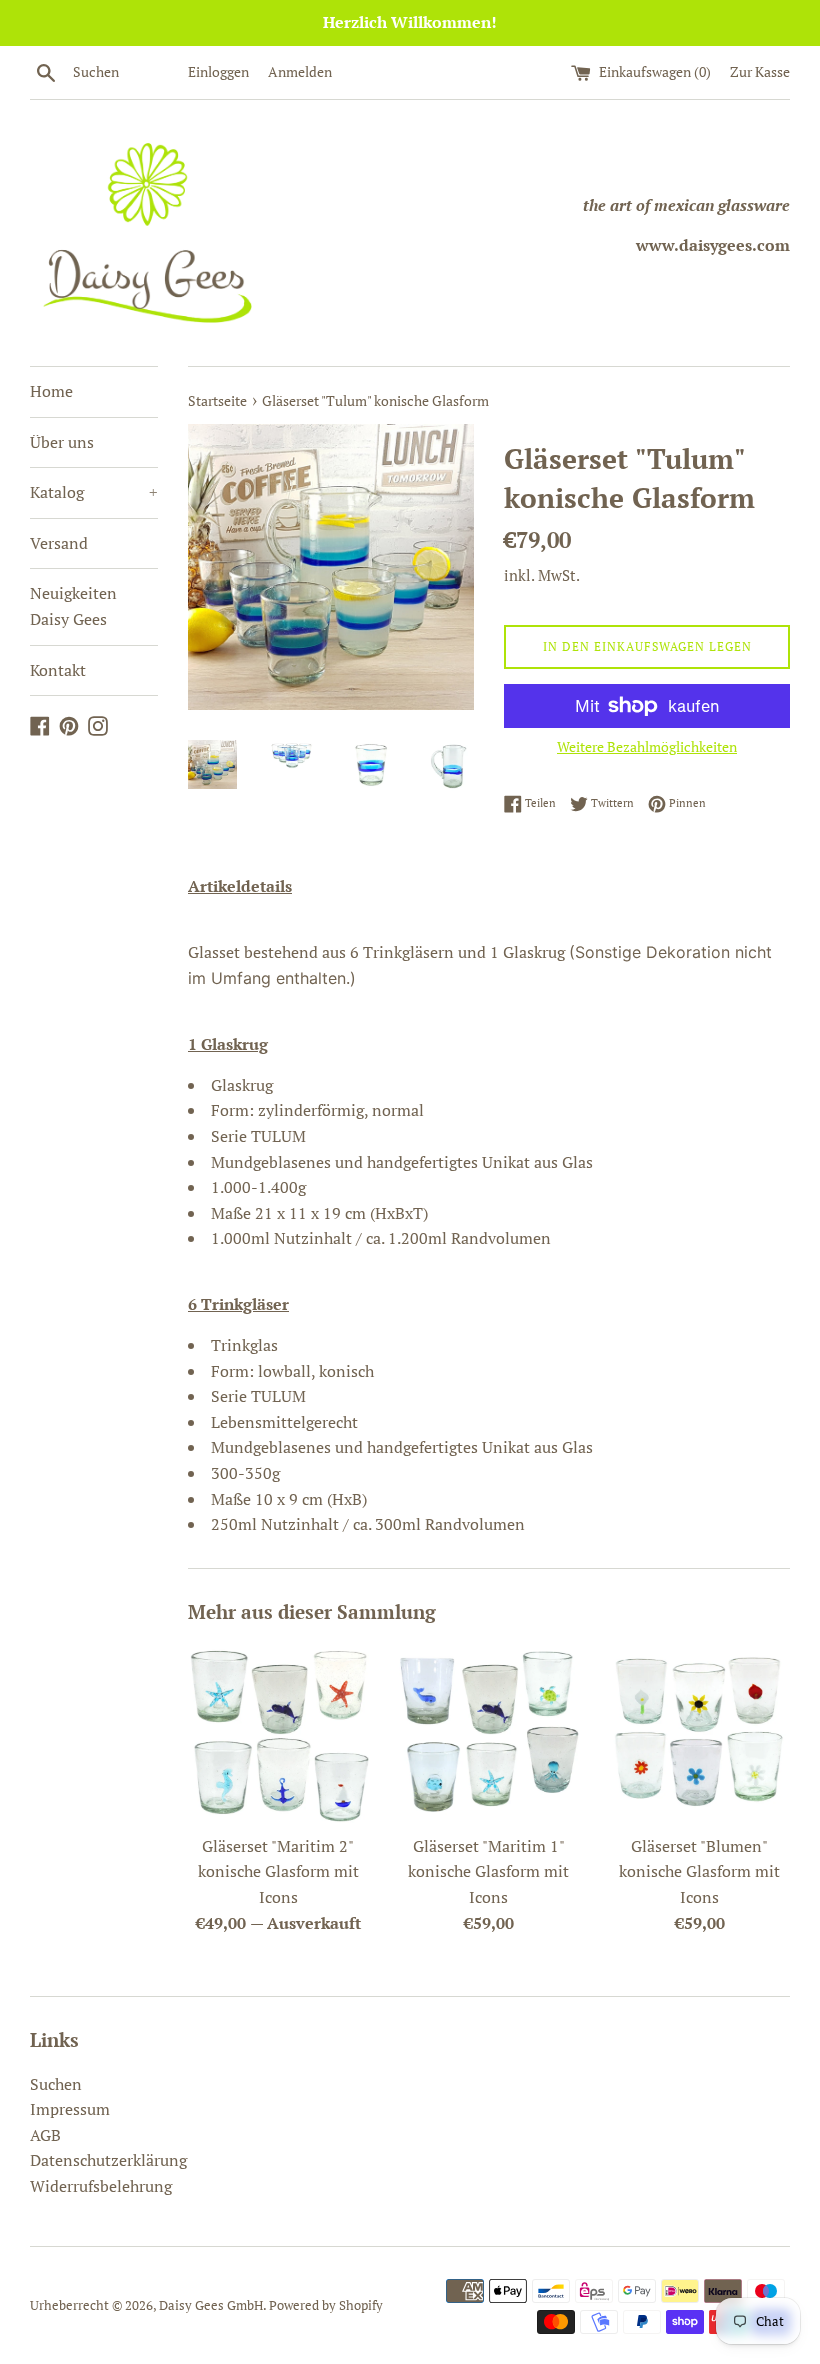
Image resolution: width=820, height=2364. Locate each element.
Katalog (94, 492)
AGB (45, 2135)
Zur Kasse (760, 71)
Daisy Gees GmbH (211, 2305)
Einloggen (218, 71)
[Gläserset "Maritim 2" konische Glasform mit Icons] (278, 1733)
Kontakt (58, 670)
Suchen (56, 2084)
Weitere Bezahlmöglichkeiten (647, 746)
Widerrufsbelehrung (101, 2186)
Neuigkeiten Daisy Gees (73, 606)
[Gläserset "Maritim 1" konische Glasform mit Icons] (489, 1733)
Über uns (62, 442)
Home (51, 391)
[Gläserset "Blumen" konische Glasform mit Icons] (699, 1733)
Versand (59, 543)
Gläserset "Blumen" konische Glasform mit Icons (699, 1871)
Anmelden (300, 71)
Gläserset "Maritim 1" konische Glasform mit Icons (488, 1871)
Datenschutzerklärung (108, 2160)
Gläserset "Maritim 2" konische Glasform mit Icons (278, 1871)
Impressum (70, 2109)
